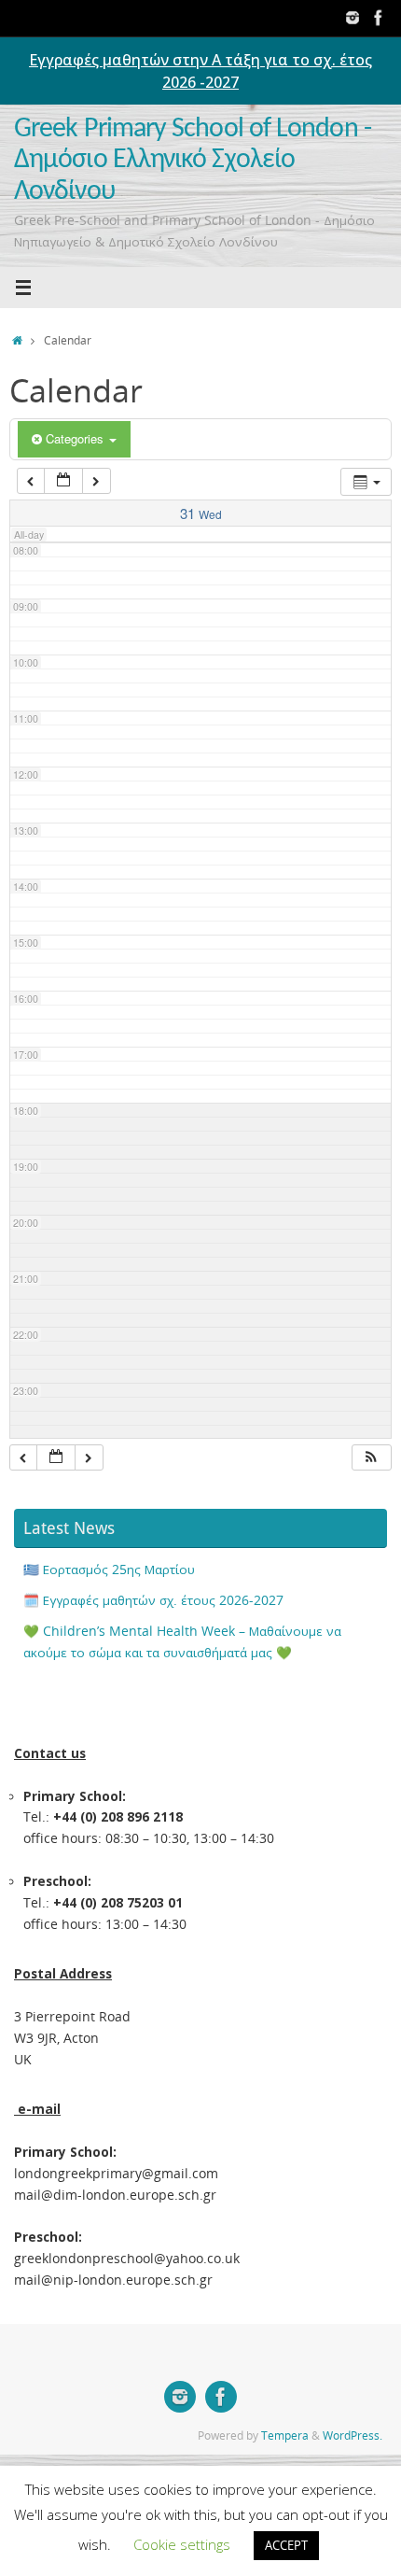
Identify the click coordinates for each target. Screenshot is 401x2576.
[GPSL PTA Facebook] (379, 18)
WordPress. (353, 2435)
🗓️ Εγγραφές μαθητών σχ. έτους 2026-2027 (153, 1600)
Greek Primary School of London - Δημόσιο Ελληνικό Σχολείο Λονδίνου (193, 161)
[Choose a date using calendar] (63, 481)
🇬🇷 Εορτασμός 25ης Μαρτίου (109, 1570)
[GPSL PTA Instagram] (353, 18)
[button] (371, 1458)
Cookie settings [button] (182, 2544)
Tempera (285, 2435)
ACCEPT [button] (286, 2545)
